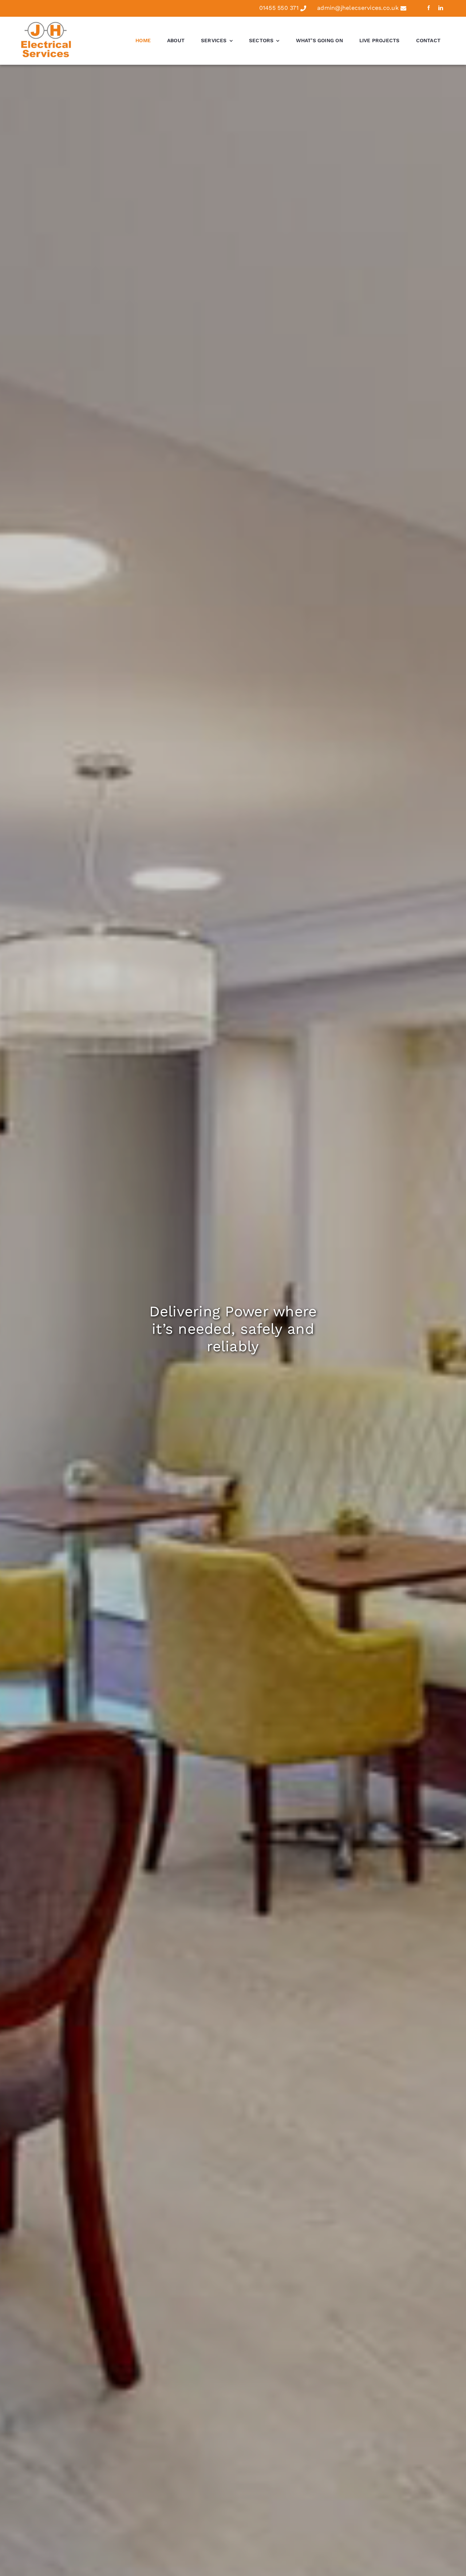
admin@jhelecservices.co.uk (358, 8)
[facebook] (429, 8)
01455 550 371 (279, 8)
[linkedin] (441, 8)
